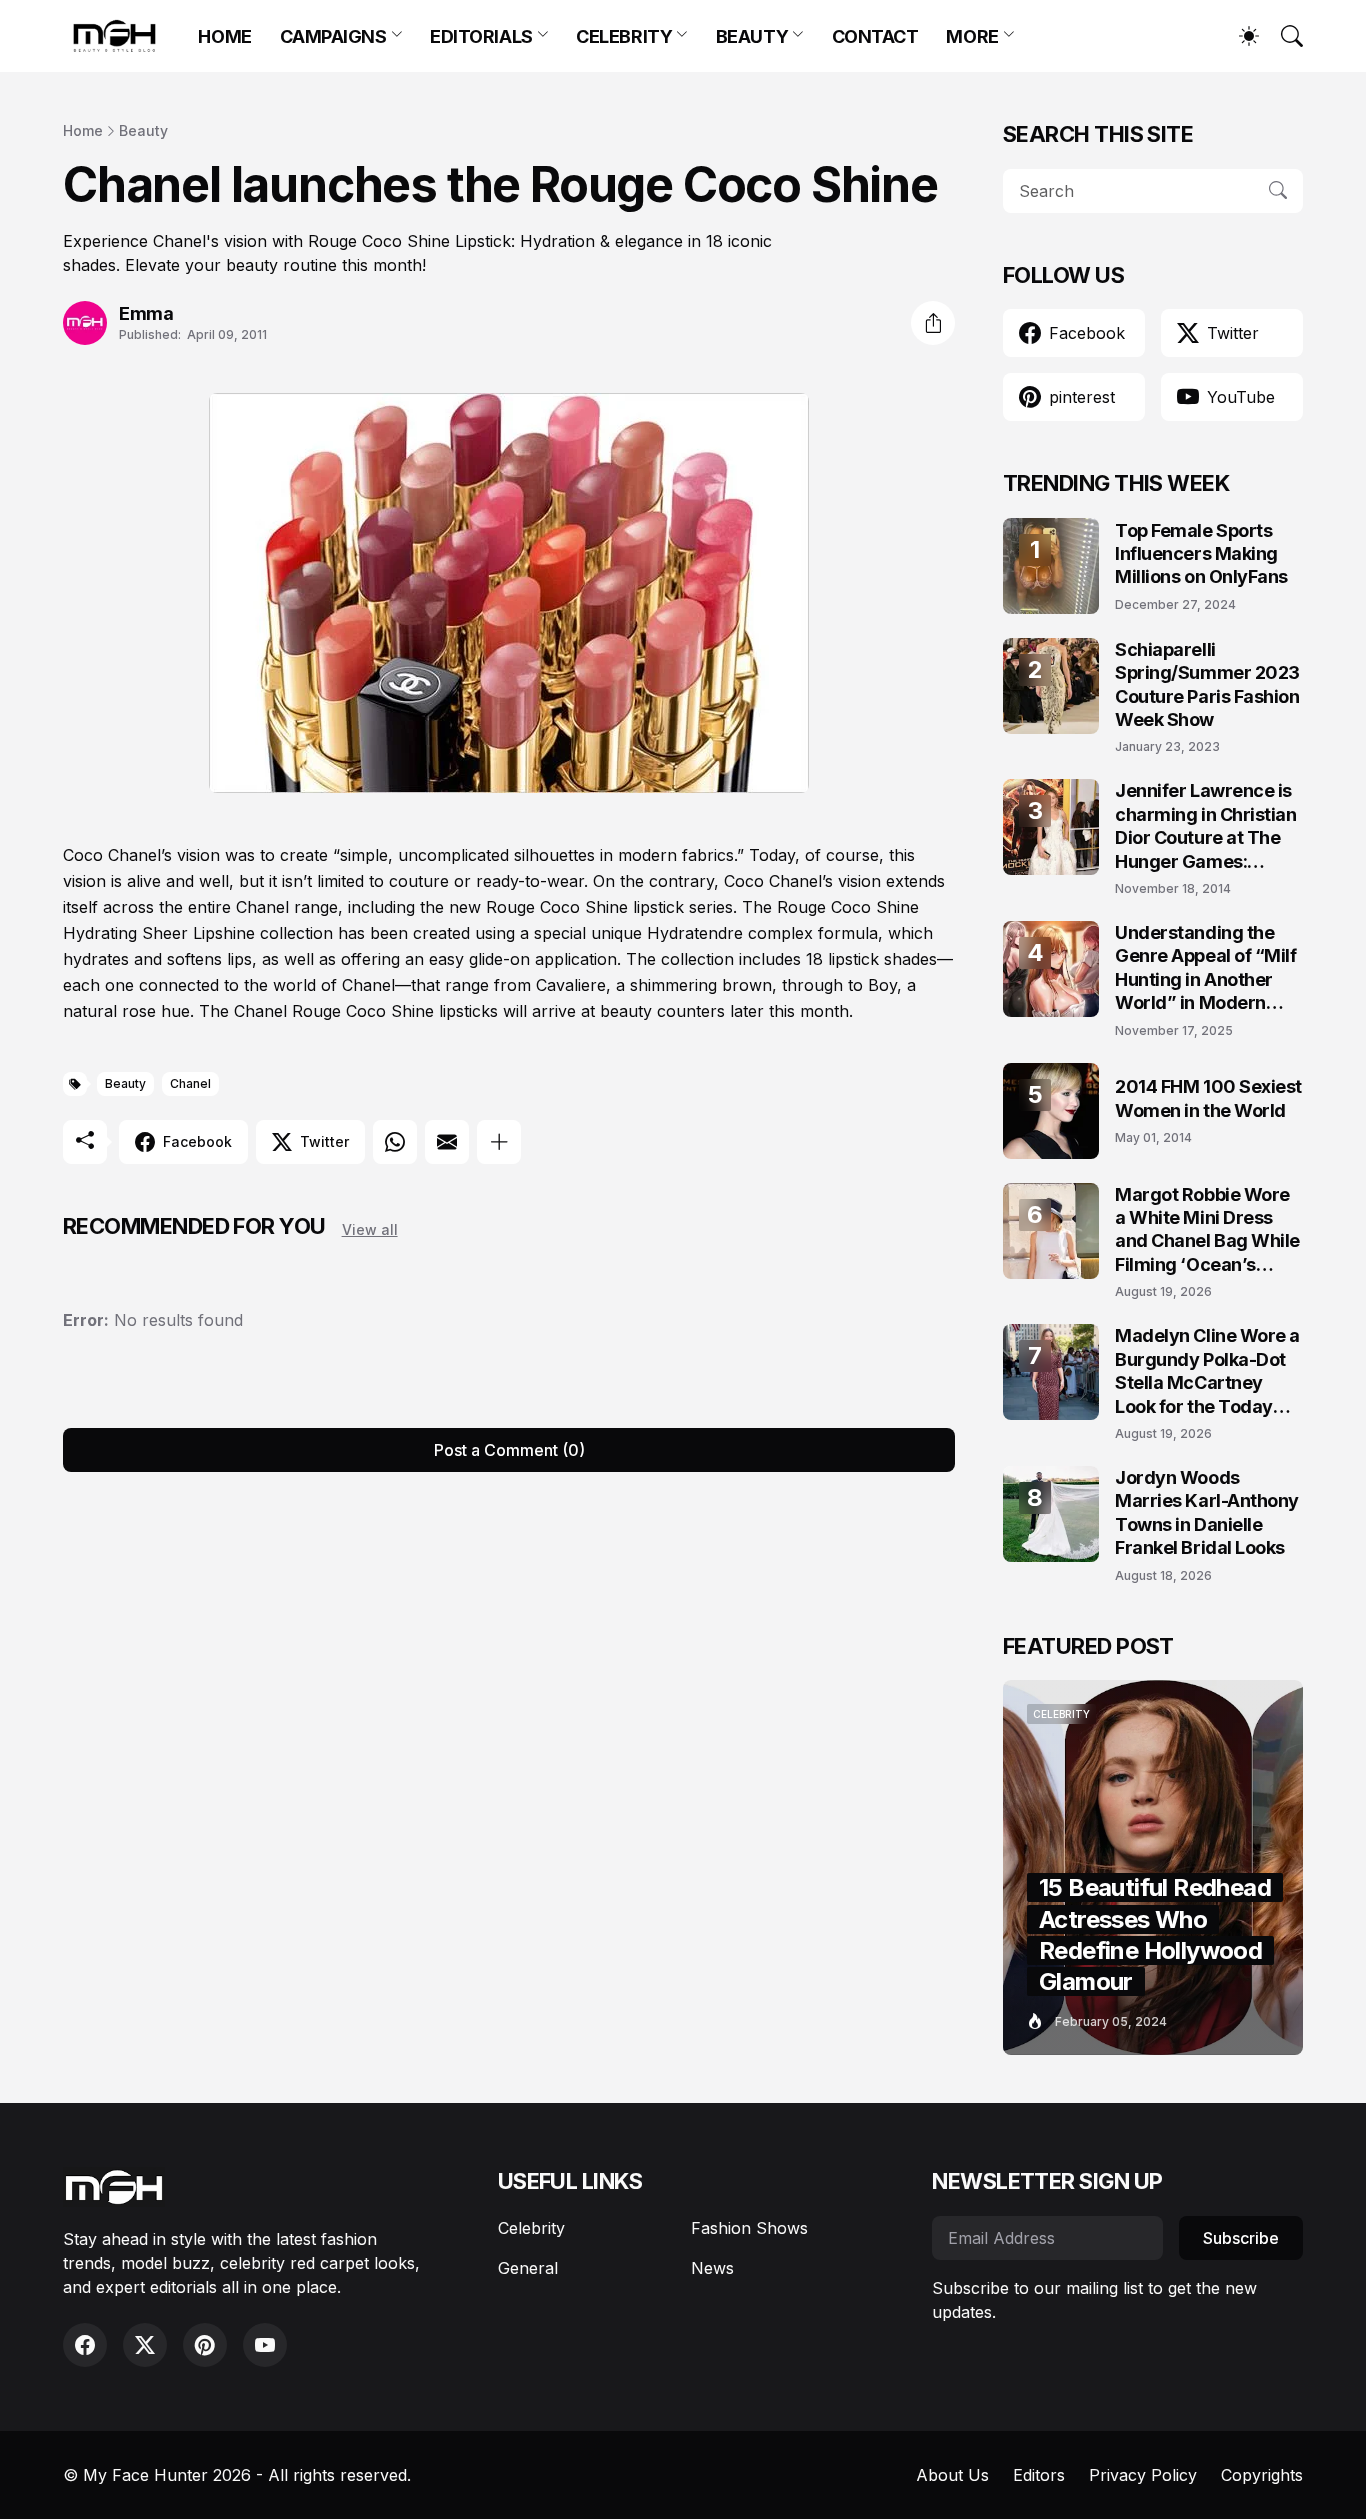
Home (83, 130)
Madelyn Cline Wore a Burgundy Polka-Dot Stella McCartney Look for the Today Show (1207, 1371)
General (528, 2268)
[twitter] (145, 2345)
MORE (972, 36)
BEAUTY (752, 36)
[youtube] (265, 2345)
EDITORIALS (481, 36)
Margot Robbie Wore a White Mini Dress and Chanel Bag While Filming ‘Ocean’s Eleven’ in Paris (1207, 1230)
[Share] (933, 323)
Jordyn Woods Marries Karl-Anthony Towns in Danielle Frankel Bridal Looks (1207, 1512)
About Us (952, 2475)
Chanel (190, 1083)
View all (370, 1229)
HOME (224, 36)
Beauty (143, 130)
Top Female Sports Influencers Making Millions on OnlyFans (1201, 554)
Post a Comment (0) (509, 1450)
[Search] (1283, 36)
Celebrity (531, 2228)
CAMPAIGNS (333, 36)
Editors (1039, 2475)
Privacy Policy (1143, 2475)
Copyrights (1262, 2475)
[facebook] (85, 2345)
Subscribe (1241, 2238)
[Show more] (499, 1142)
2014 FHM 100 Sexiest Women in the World (1208, 1098)
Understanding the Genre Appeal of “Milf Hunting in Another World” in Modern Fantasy (1206, 968)
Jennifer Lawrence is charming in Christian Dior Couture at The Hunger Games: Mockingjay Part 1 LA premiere (1206, 826)
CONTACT (875, 36)
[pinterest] (205, 2345)
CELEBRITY (624, 36)
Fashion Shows (749, 2228)
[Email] (447, 1142)
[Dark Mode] (1239, 36)
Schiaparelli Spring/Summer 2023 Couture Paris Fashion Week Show (1207, 684)
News (712, 2268)
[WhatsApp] (395, 1142)
